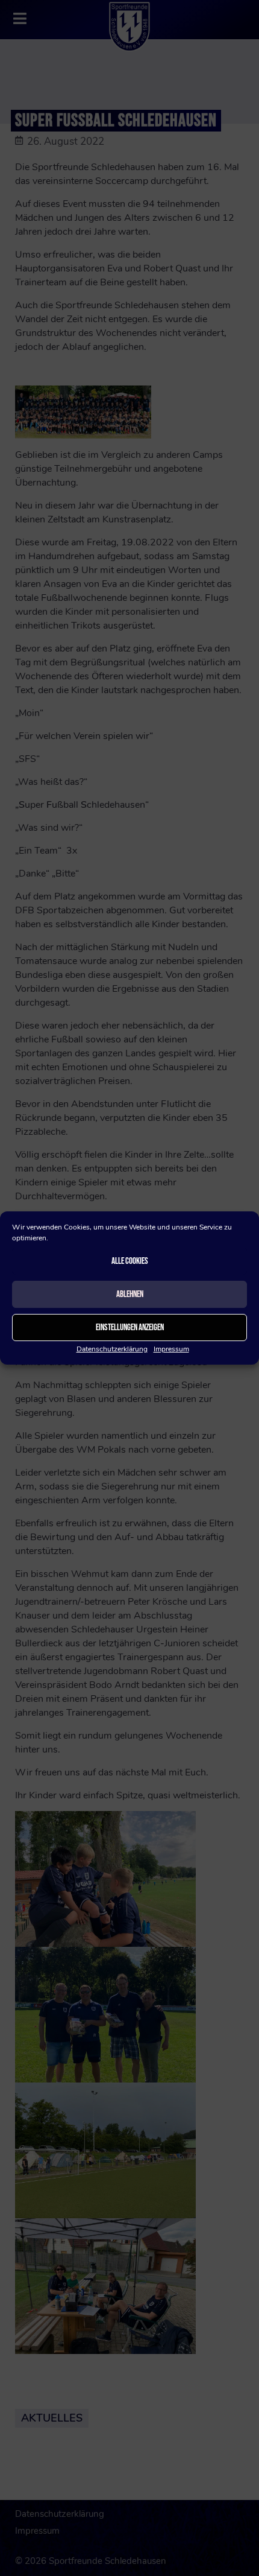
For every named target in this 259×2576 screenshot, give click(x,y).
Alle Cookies (130, 1261)
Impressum (171, 1349)
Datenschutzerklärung (112, 1349)
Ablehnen (130, 1294)
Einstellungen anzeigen (130, 1328)
